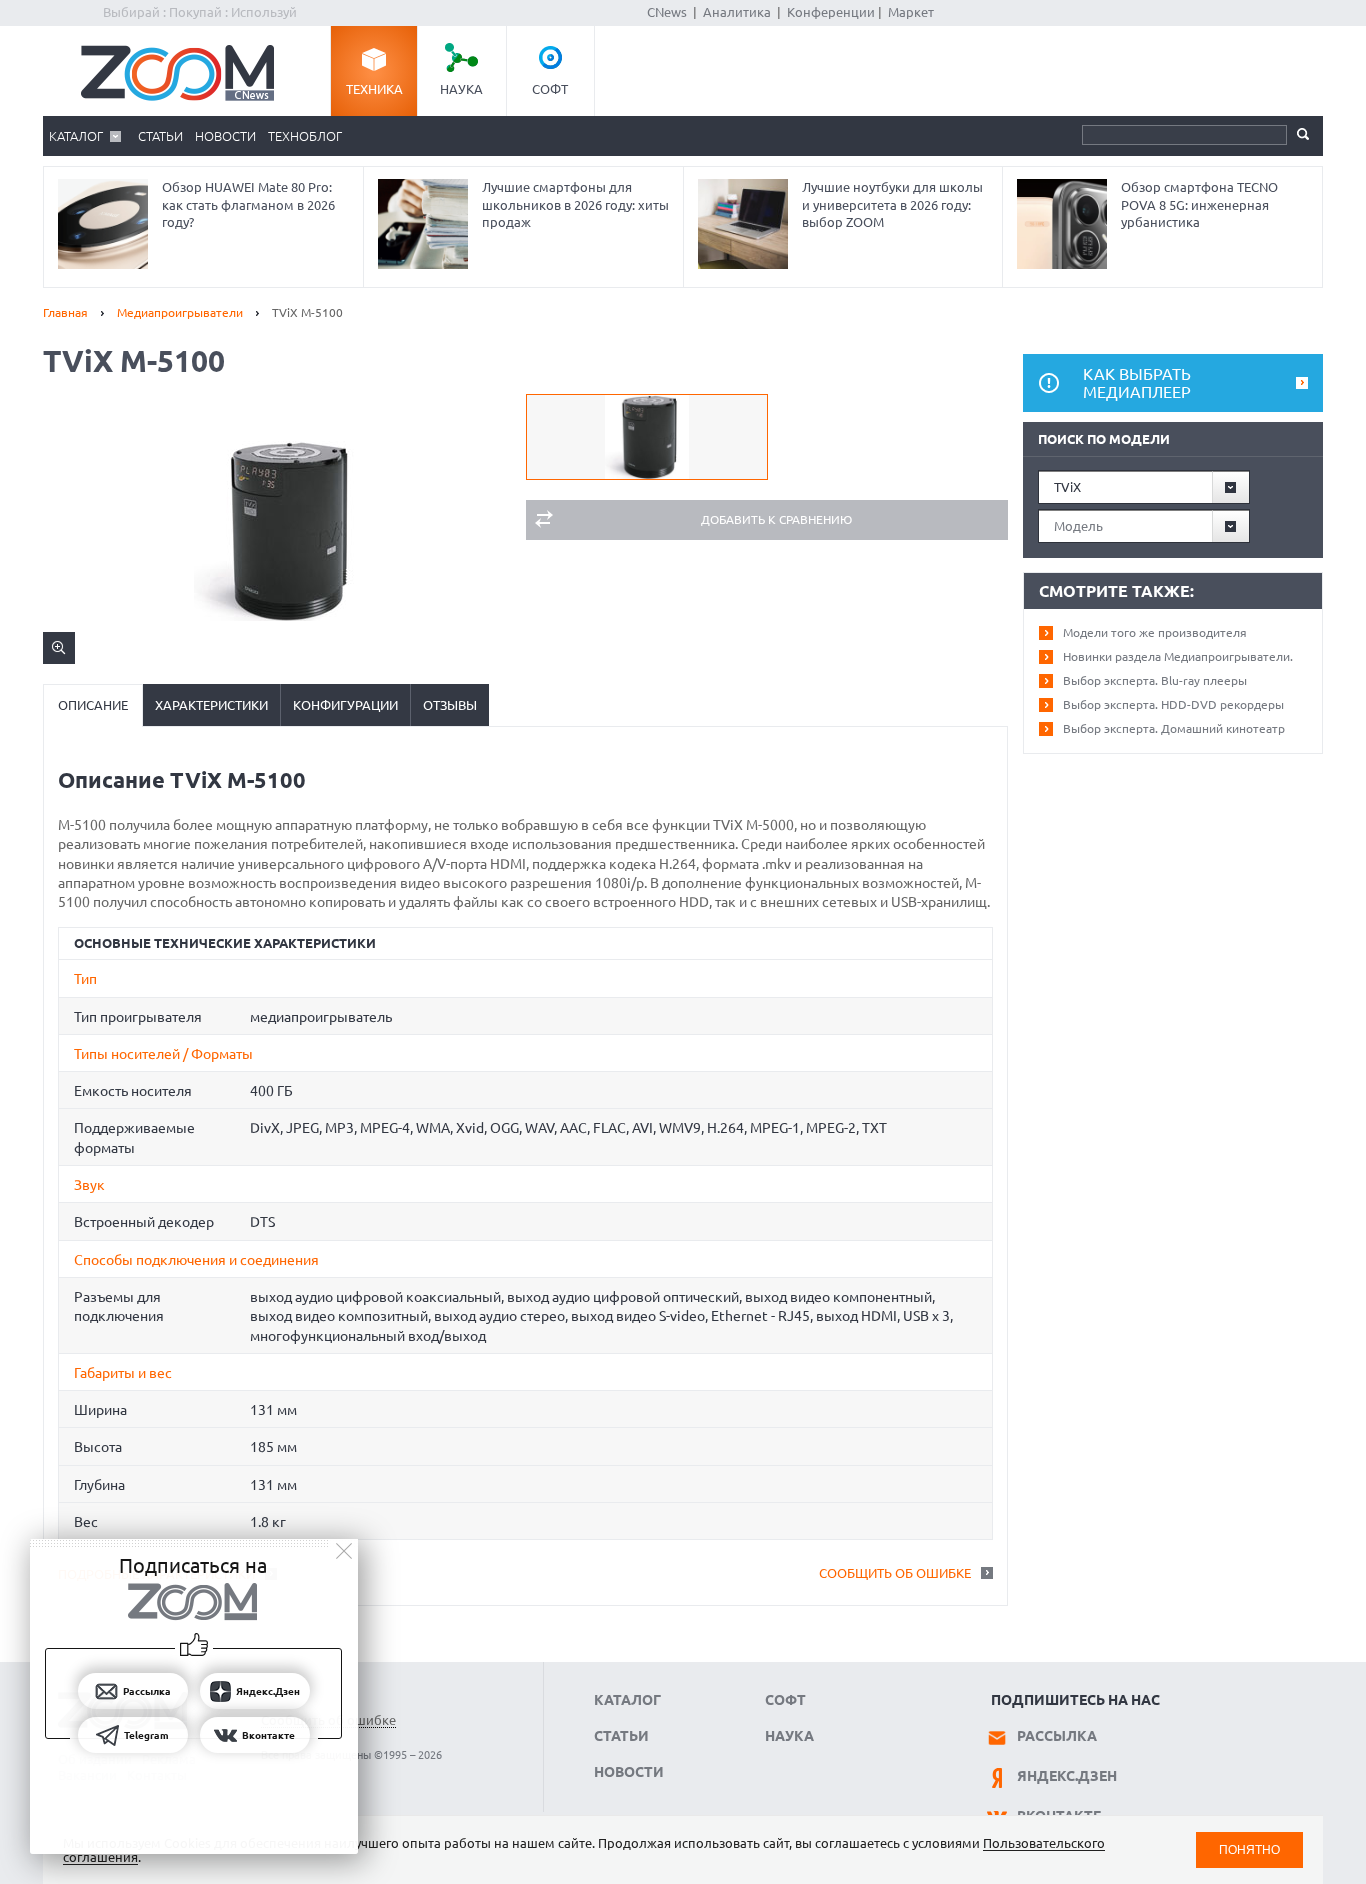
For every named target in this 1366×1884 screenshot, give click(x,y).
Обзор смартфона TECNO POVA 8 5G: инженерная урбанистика (1199, 204)
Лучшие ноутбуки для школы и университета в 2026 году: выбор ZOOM (892, 204)
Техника (374, 89)
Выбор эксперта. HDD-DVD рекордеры (1173, 704)
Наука (461, 89)
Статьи (160, 136)
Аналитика (737, 12)
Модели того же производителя (1155, 632)
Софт (550, 89)
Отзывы (450, 705)
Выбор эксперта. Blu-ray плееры (1155, 680)
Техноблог (305, 136)
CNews (667, 12)
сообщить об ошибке (895, 1573)
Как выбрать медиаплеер (1137, 383)
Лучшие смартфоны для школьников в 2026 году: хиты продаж (575, 204)
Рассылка (1057, 1736)
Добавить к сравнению (776, 519)
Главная (65, 312)
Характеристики (211, 705)
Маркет (911, 12)
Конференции (831, 12)
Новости (225, 136)
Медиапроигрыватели (180, 312)
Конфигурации (345, 705)
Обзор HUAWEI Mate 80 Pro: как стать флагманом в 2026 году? (248, 204)
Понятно (1249, 1849)
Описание (93, 705)
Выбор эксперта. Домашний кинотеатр (1174, 728)
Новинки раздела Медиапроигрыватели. (1178, 656)
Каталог (76, 136)
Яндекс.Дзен (1067, 1776)
